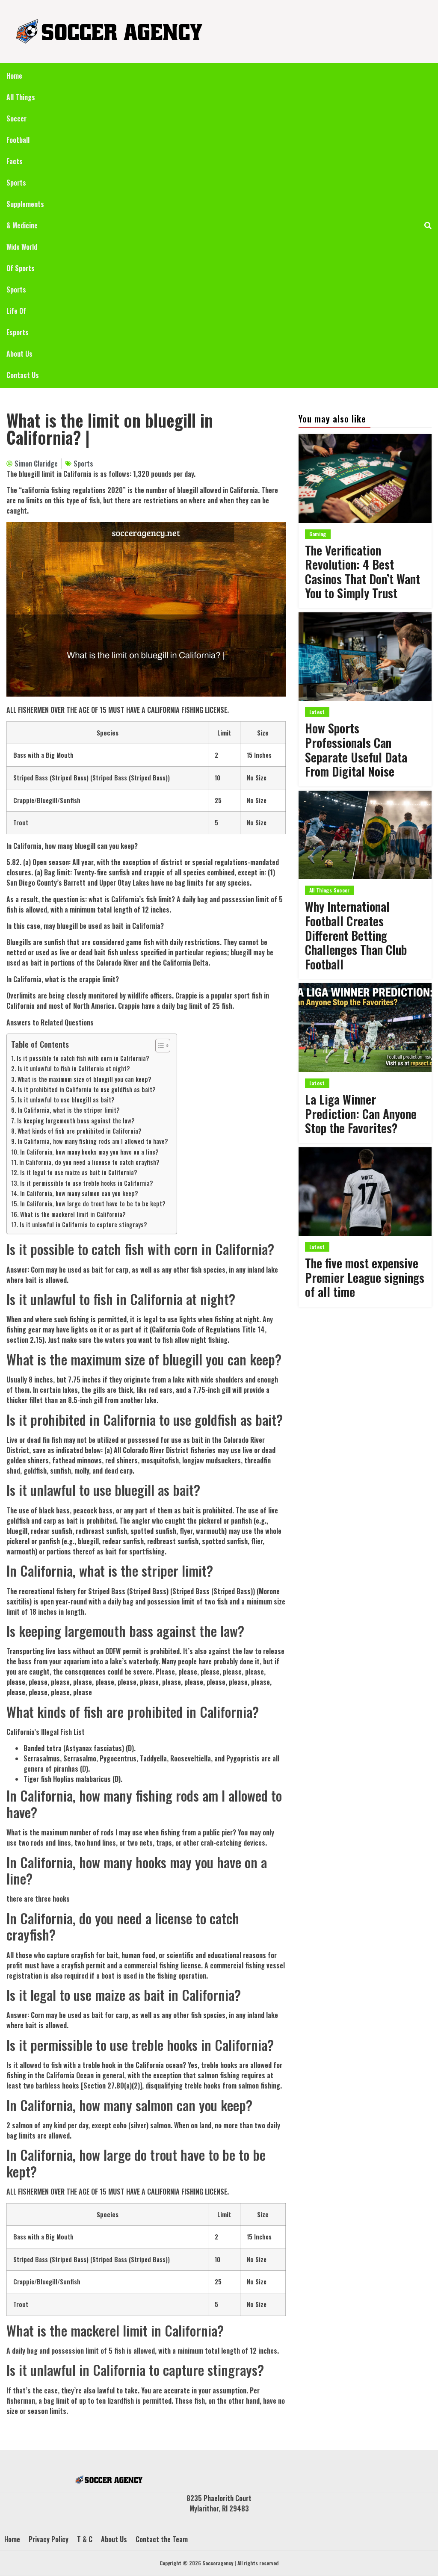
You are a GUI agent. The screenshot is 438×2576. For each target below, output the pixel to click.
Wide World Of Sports (22, 257)
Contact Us (23, 375)
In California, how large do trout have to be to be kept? (93, 1204)
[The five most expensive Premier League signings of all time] (365, 1192)
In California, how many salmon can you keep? (79, 1193)
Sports (16, 290)
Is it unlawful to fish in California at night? (74, 1068)
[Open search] (428, 225)
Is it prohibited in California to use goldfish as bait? (87, 1089)
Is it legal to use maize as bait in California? (79, 1172)
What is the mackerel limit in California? (73, 1214)
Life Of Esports (18, 322)
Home (14, 76)
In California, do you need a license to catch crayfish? (89, 1162)
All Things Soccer (21, 108)
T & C (85, 2539)
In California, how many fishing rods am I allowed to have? (93, 1141)
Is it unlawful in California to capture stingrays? (83, 1224)
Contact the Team (162, 2539)
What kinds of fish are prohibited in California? (80, 1131)
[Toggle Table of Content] (158, 1046)
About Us (19, 354)
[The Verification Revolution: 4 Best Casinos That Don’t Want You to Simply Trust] (365, 479)
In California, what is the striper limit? (69, 1110)
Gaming (318, 534)
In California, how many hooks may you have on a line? (89, 1152)
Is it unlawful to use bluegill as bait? (66, 1100)
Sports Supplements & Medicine (25, 204)
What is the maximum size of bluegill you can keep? (84, 1079)
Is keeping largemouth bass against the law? (76, 1121)
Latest (317, 712)
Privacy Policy (49, 2539)
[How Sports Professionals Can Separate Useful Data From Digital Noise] (365, 657)
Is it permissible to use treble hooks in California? (87, 1183)
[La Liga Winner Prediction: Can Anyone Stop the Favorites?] (365, 1028)
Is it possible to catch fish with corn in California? (83, 1058)
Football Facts (18, 151)
